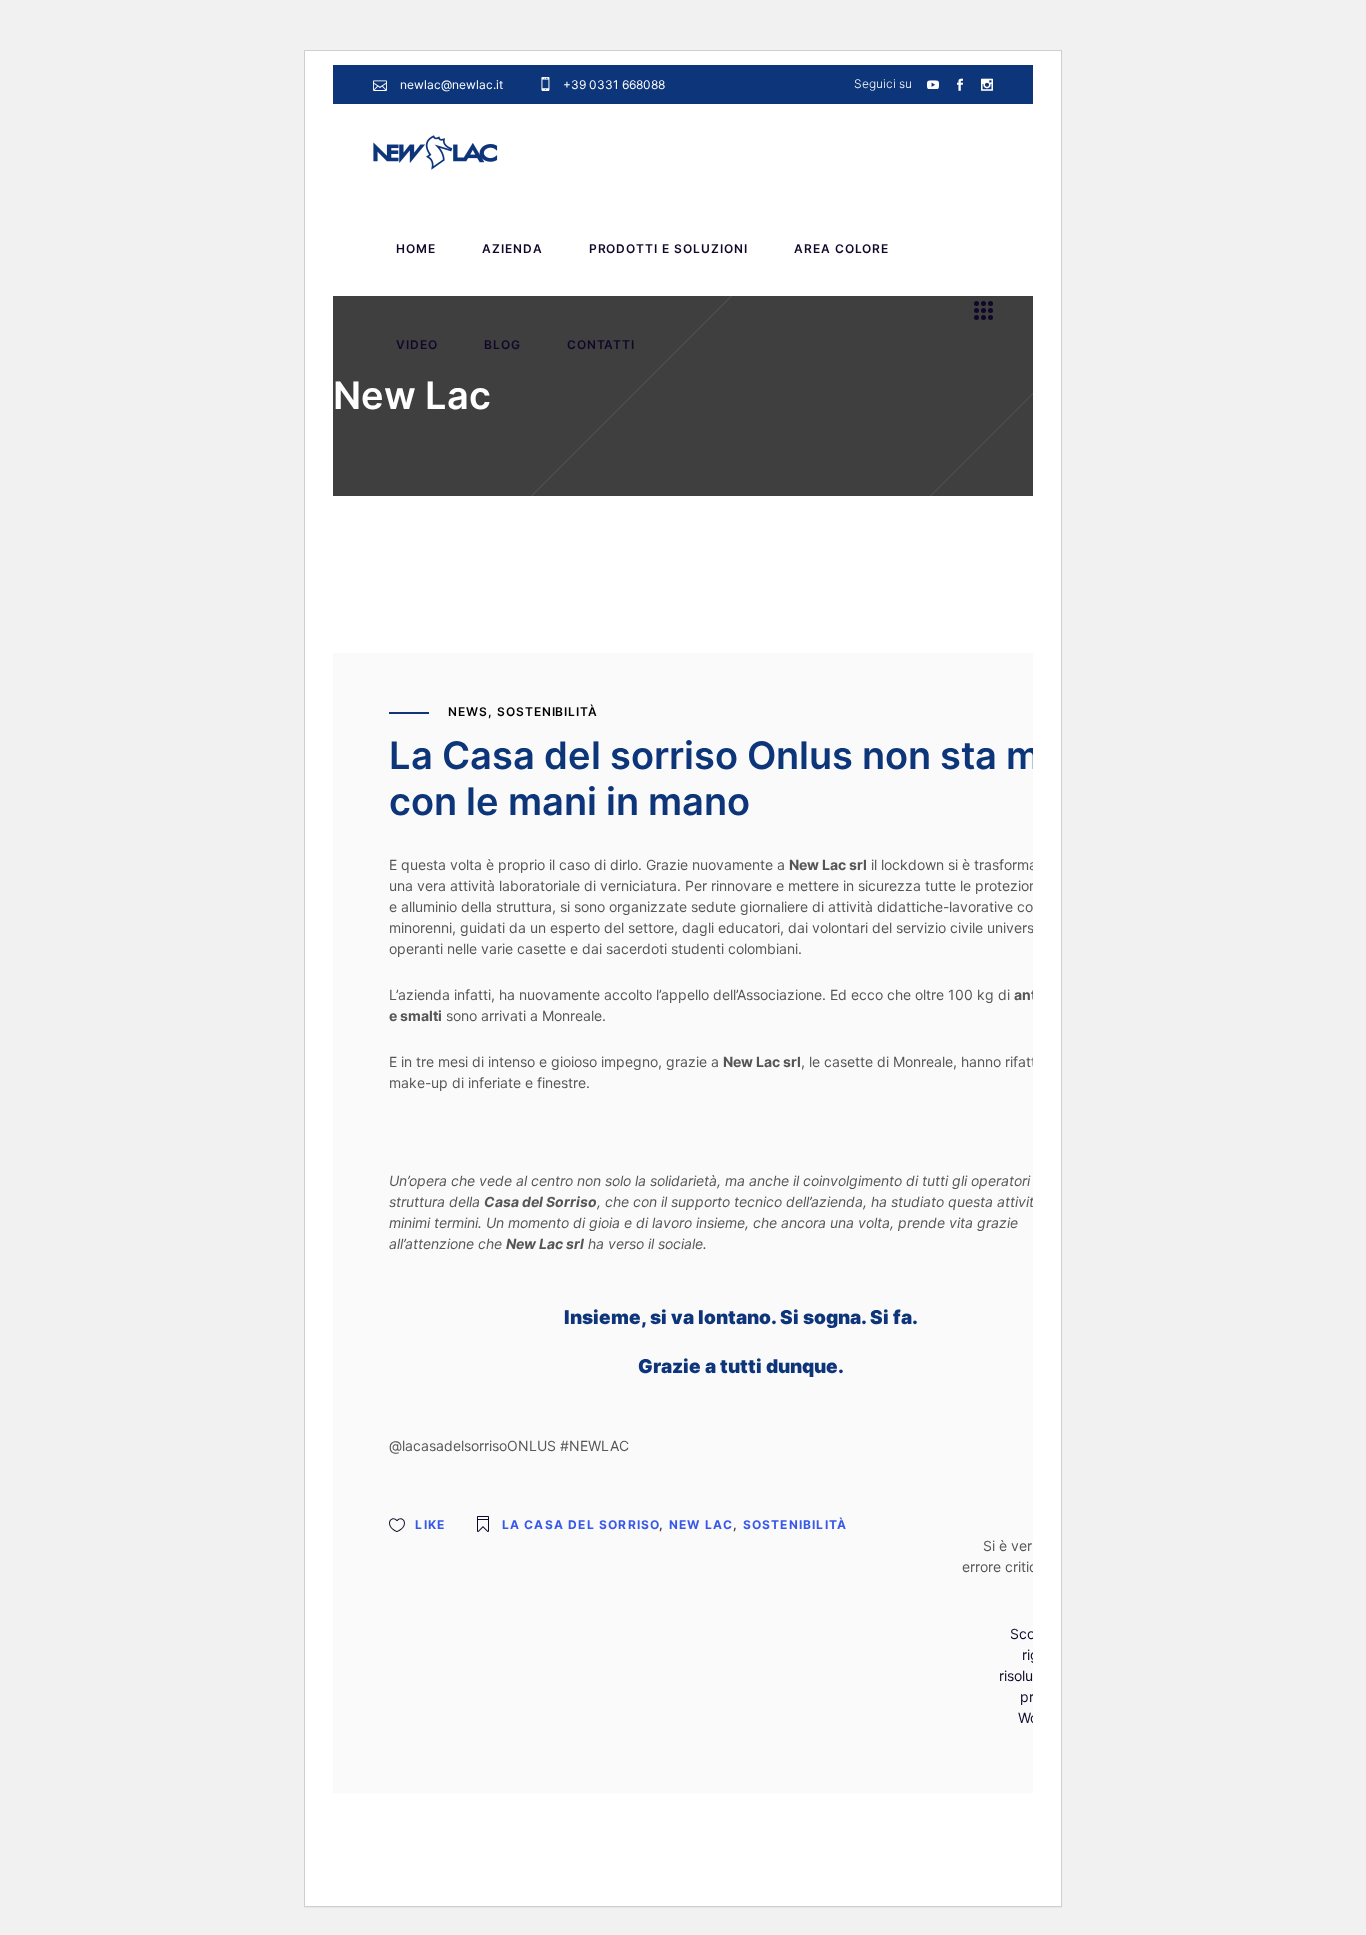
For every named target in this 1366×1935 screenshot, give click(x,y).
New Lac (701, 1524)
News (468, 711)
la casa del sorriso (581, 1524)
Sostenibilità (547, 711)
